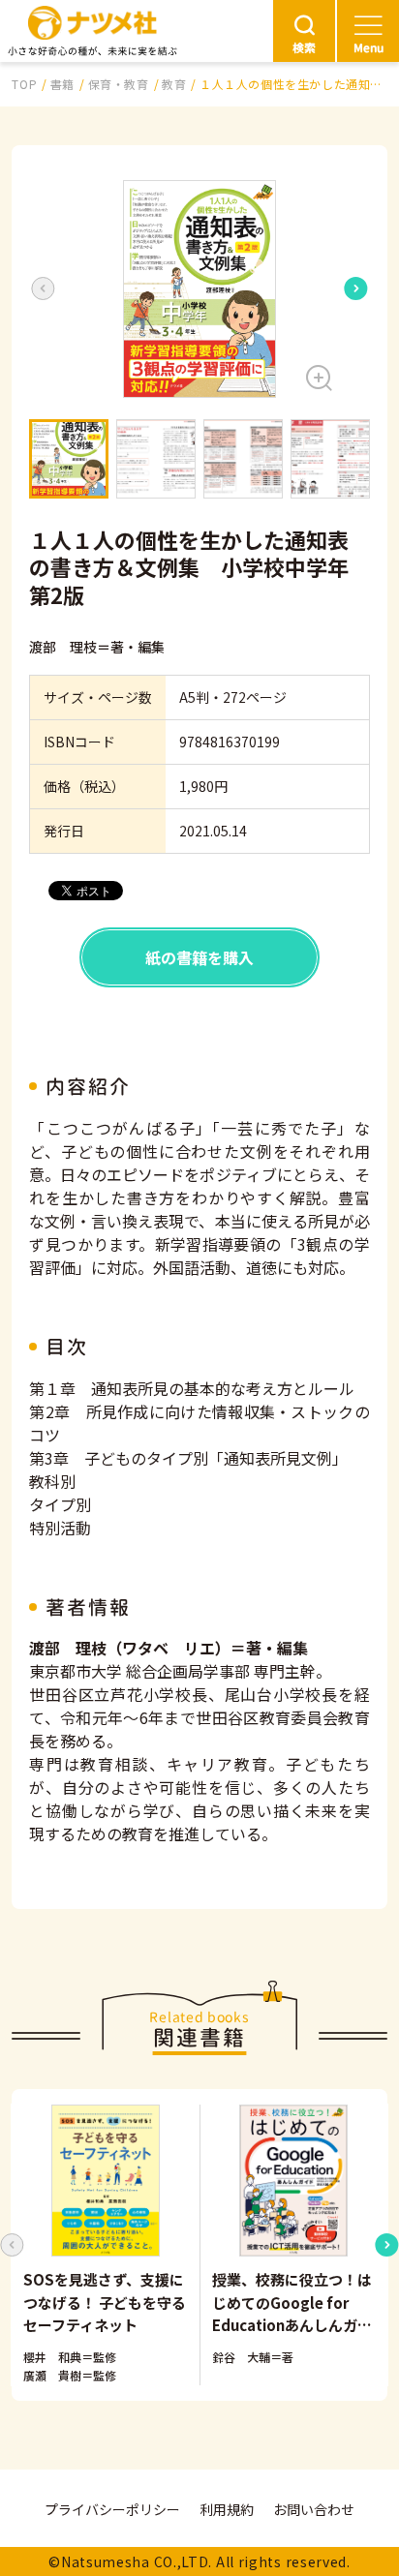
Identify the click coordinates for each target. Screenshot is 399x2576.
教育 (174, 84)
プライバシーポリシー (112, 2509)
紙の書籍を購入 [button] (199, 957)
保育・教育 (119, 84)
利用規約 (227, 2509)
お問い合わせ (314, 2509)
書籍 (62, 84)
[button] (199, 289)
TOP (24, 84)
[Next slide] (356, 288)
